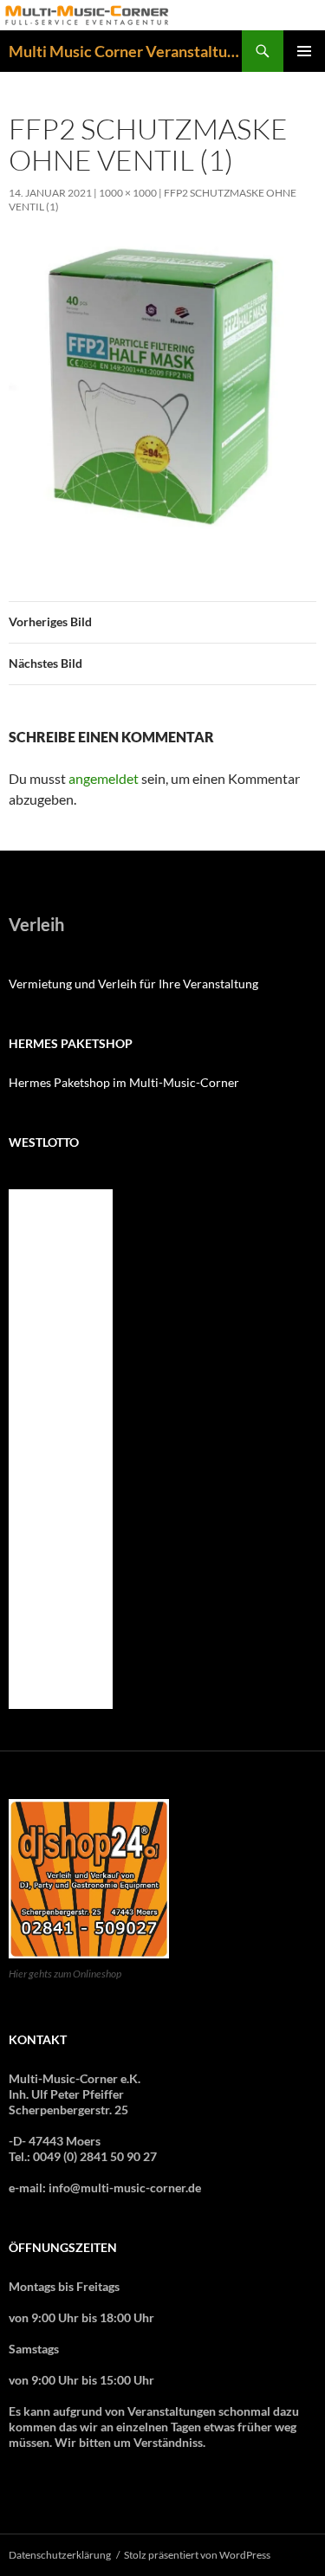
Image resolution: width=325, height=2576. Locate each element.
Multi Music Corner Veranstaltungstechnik (125, 51)
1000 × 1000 (128, 193)
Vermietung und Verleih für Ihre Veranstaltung (133, 984)
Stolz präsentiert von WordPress (197, 2555)
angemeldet (104, 778)
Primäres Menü (304, 51)
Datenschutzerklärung (60, 2555)
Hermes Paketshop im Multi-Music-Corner (124, 1082)
